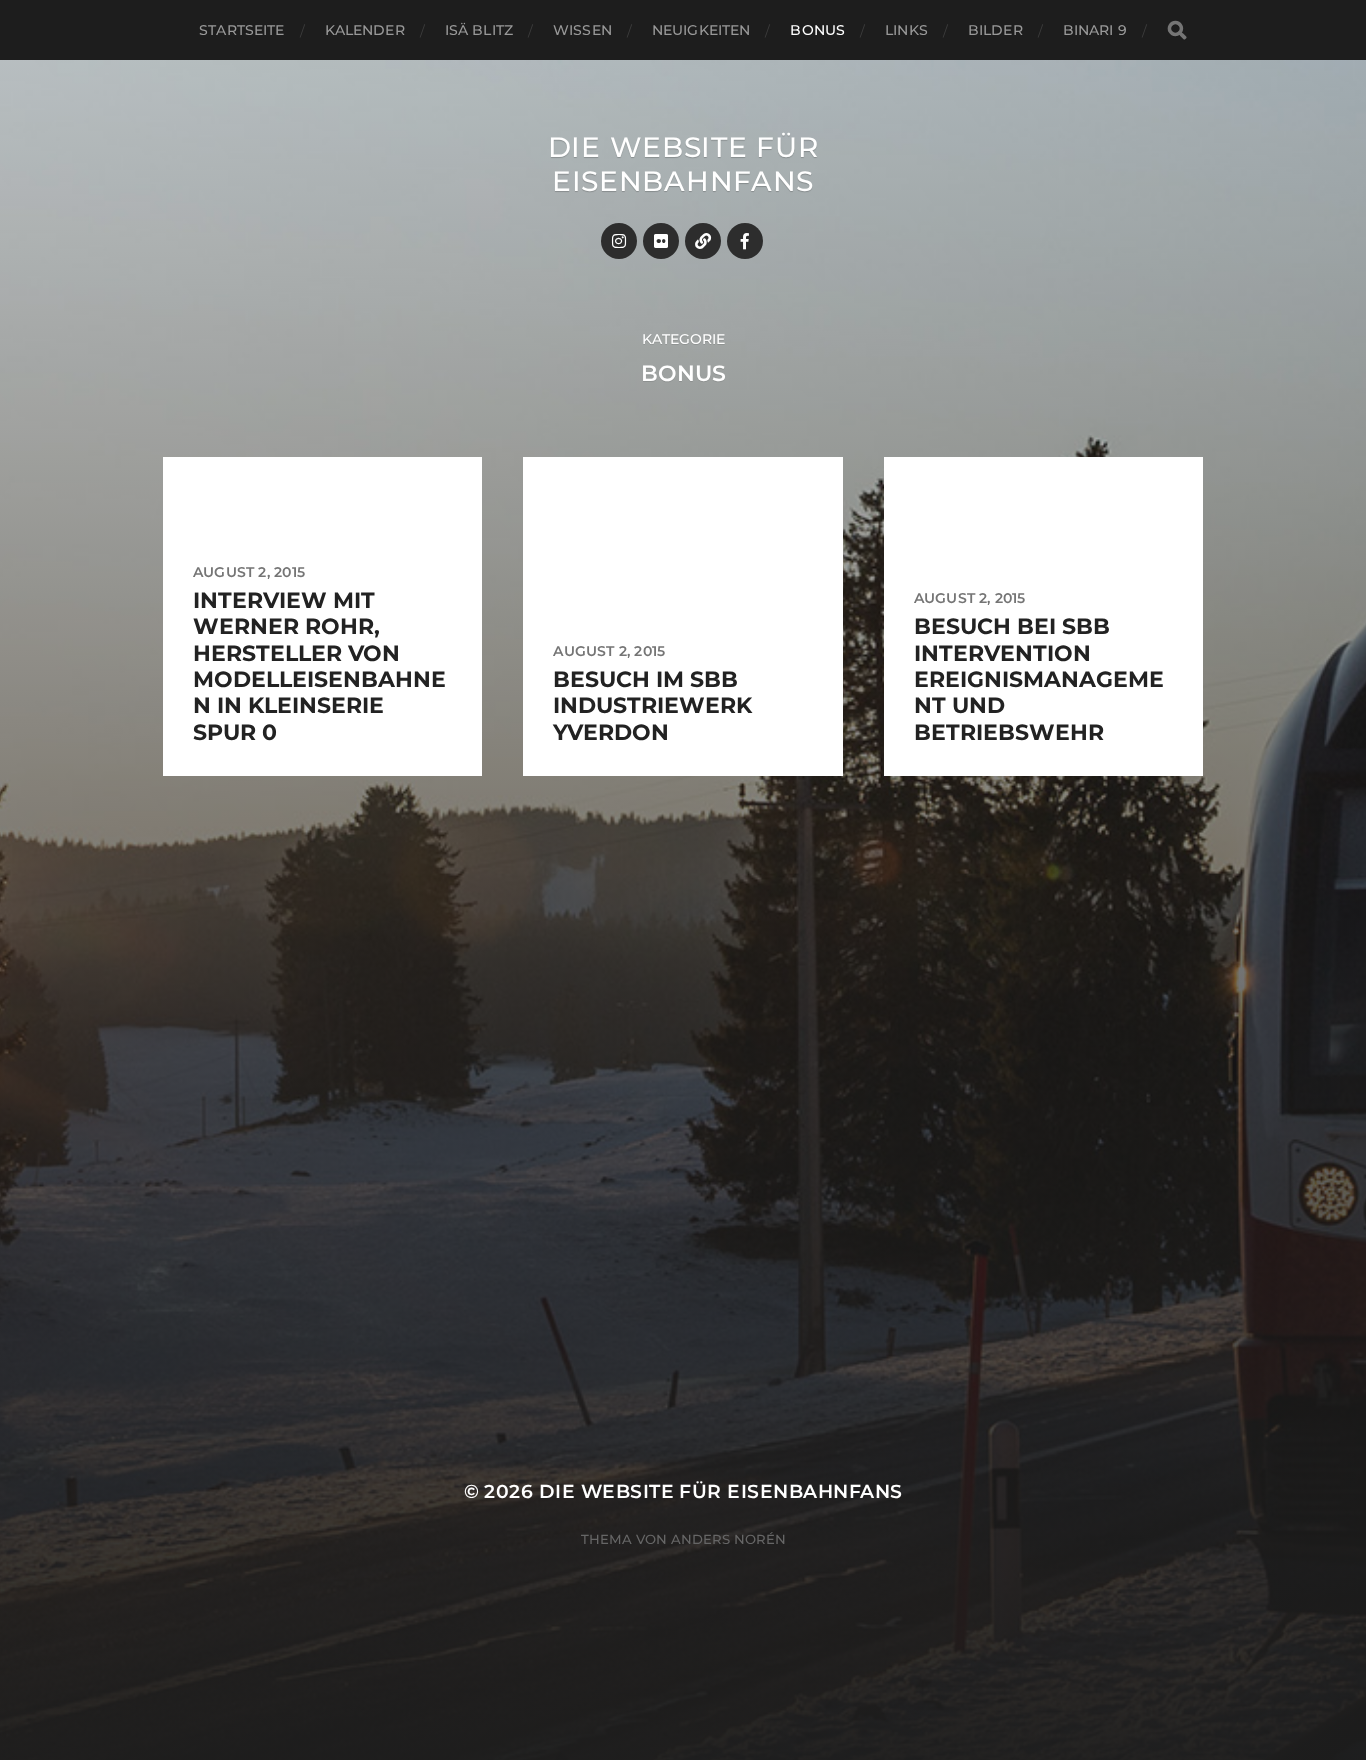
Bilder (995, 30)
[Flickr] (661, 241)
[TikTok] (703, 241)
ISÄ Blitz (479, 30)
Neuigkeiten (701, 30)
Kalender (365, 30)
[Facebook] (745, 241)
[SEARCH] (1177, 30)
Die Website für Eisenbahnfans (683, 164)
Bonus (817, 30)
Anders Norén (728, 1539)
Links (906, 30)
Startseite (241, 30)
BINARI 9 (1095, 30)
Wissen (582, 30)
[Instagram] (619, 241)
